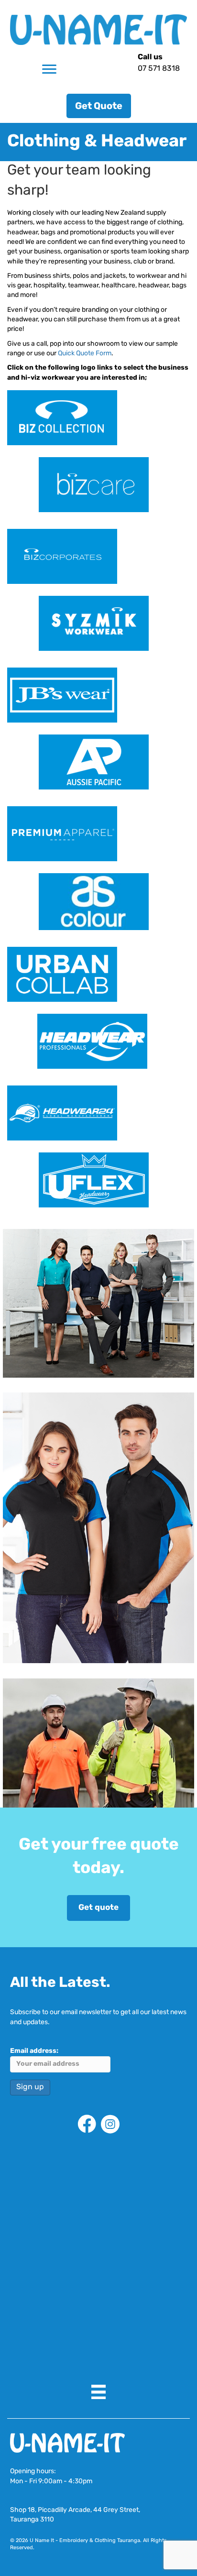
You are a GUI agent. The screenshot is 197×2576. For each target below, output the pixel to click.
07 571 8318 (159, 69)
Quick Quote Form (85, 354)
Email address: (34, 2051)
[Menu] (49, 69)
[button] (99, 106)
